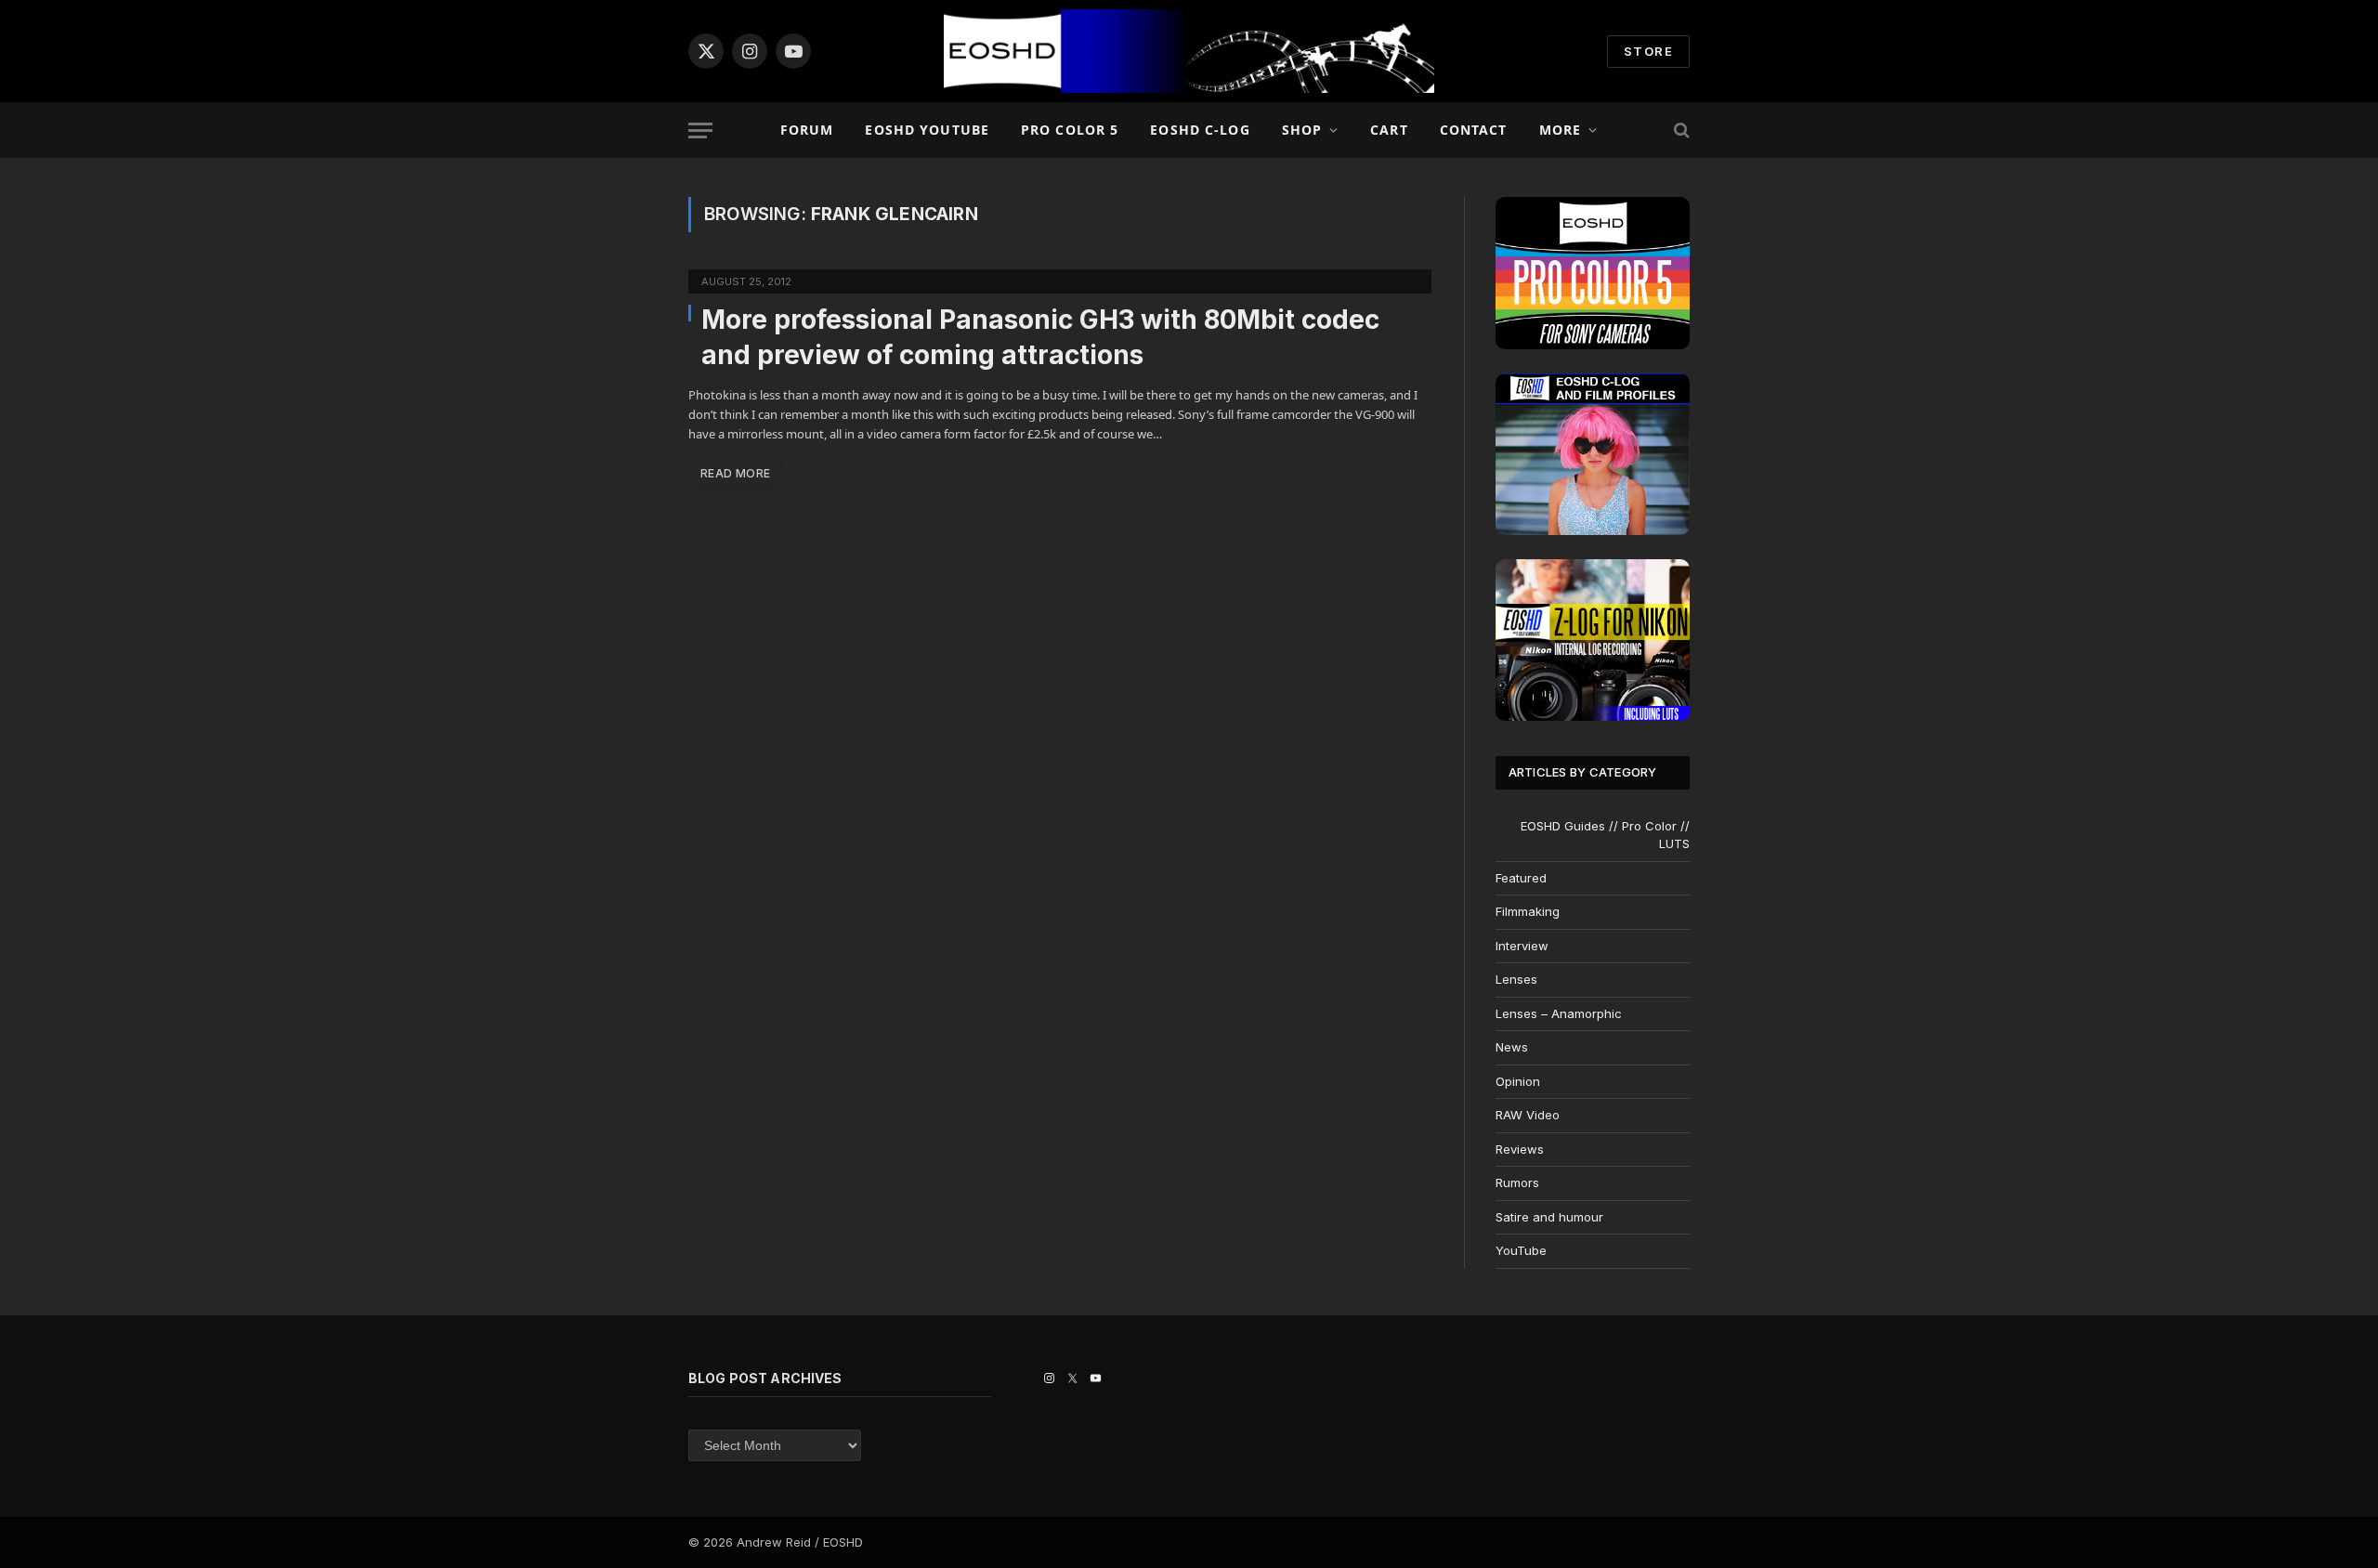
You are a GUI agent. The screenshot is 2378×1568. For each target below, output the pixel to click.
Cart (1389, 130)
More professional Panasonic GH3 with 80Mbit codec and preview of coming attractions (1040, 337)
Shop (1302, 130)
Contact (1474, 130)
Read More (735, 473)
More (1560, 130)
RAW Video (1528, 1115)
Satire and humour (1549, 1217)
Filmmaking (1528, 911)
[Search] (1680, 131)
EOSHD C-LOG (1200, 130)
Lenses (1516, 979)
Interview (1522, 946)
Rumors (1517, 1183)
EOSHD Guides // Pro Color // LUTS (1605, 835)
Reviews (1520, 1149)
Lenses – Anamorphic (1559, 1013)
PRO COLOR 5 (1070, 130)
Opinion (1518, 1081)
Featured (1521, 878)
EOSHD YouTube (927, 130)
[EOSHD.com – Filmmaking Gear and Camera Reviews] (1189, 51)
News (1512, 1047)
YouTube (1521, 1250)
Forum (807, 130)
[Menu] (700, 131)
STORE (1648, 51)
